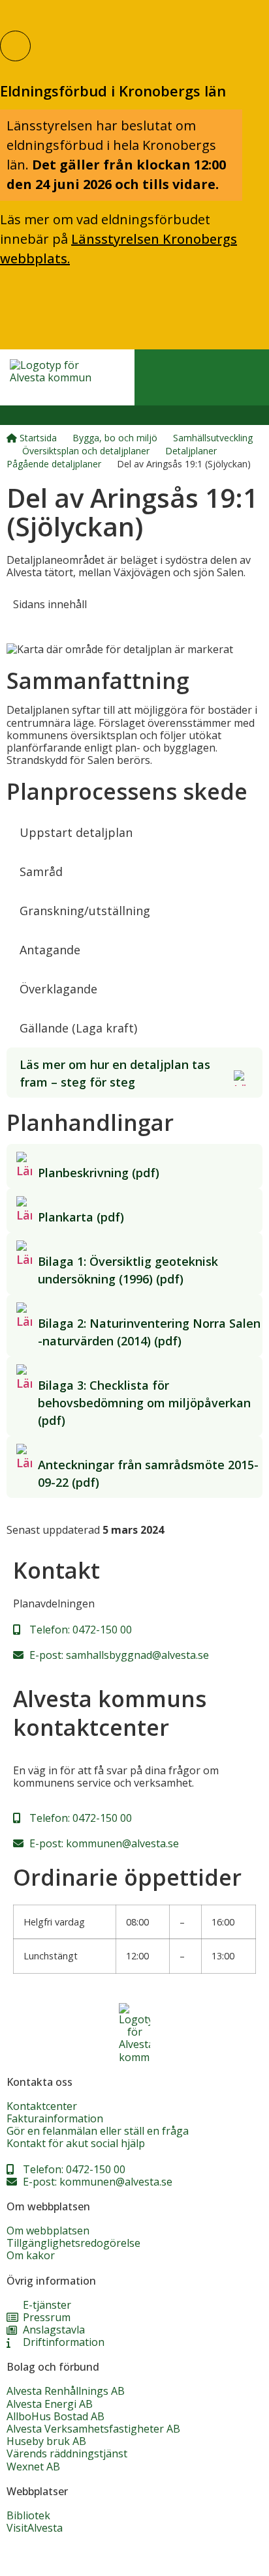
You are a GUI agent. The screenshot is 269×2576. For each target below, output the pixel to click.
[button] (22, 415)
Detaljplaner (191, 451)
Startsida (37, 438)
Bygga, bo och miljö (115, 438)
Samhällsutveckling (213, 438)
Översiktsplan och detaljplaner (86, 451)
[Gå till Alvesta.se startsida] (54, 377)
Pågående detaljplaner (54, 464)
